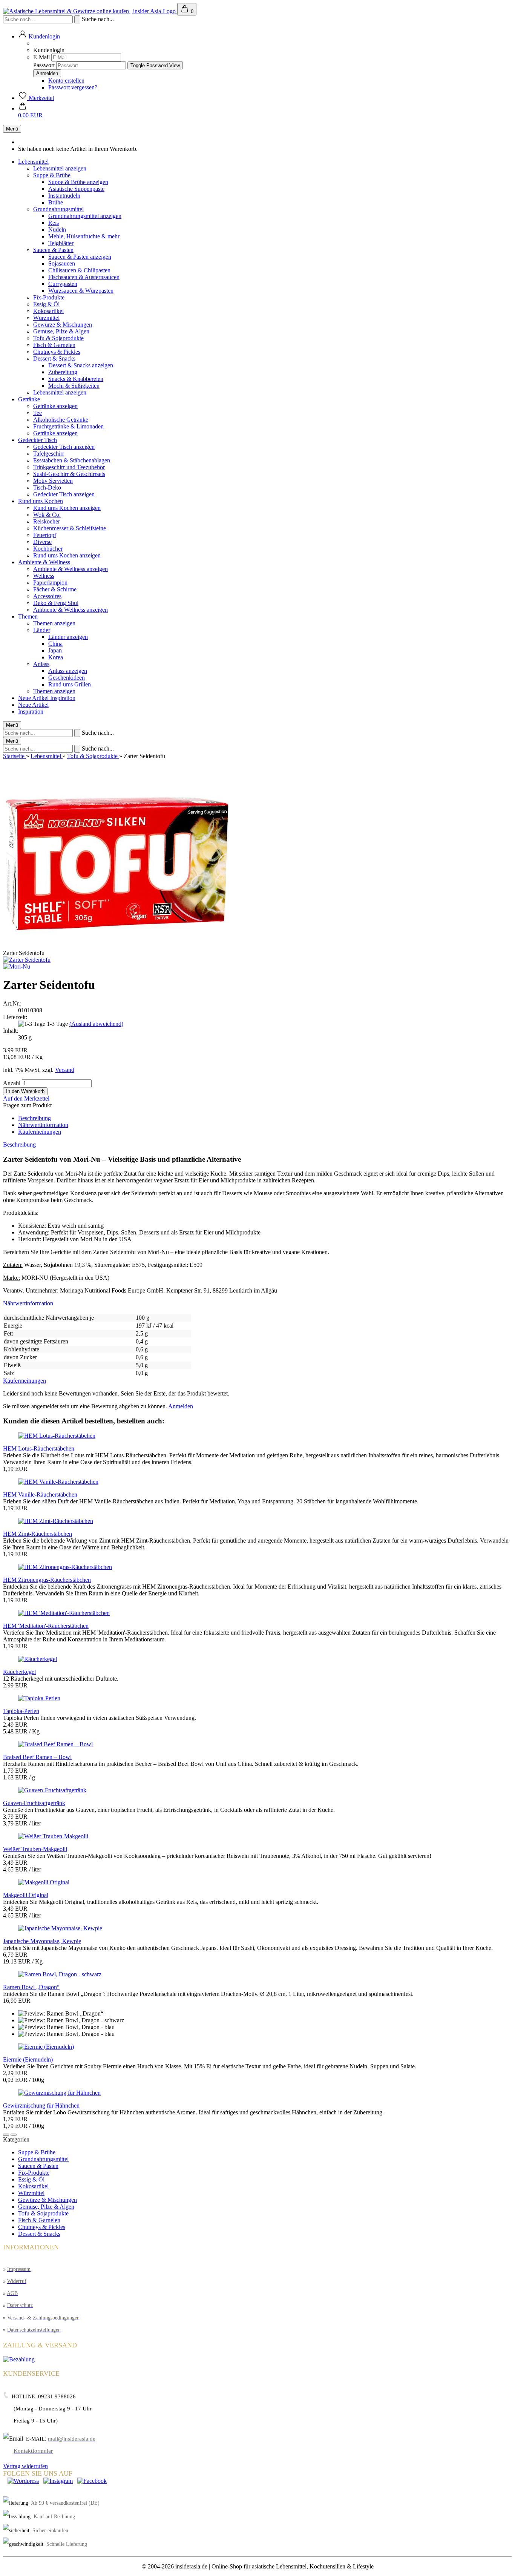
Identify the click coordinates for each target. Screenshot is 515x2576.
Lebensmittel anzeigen (60, 168)
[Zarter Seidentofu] (27, 960)
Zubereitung (63, 372)
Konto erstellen (66, 81)
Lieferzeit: (15, 1017)
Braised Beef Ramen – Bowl (37, 1757)
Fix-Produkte (49, 297)
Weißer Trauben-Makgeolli (35, 1849)
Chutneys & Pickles (57, 352)
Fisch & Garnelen (54, 345)
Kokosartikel (48, 311)
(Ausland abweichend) (96, 1024)
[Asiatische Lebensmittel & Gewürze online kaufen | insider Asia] (90, 11)
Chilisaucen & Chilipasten (79, 270)
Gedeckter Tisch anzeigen (64, 447)
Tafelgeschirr (49, 454)
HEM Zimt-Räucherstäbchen (38, 1534)
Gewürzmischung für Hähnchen (41, 2105)
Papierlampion (50, 583)
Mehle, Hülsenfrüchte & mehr (84, 236)
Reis (54, 223)
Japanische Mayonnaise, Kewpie (42, 1941)
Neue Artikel (34, 698)
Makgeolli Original (26, 1895)
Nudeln (57, 230)
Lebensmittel (33, 162)
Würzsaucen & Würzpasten (81, 291)
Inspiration (63, 698)
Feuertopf (45, 535)
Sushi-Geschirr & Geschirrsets (69, 474)
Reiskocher (47, 521)
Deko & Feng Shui (56, 603)
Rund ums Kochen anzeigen (67, 508)
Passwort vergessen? (73, 87)
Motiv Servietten (53, 481)
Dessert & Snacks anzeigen (81, 365)
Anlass (41, 664)
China (55, 644)
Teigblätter (61, 243)
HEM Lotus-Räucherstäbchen (39, 1448)
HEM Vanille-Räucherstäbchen (40, 1494)
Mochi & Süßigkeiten (74, 386)
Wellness (44, 576)
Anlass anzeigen (68, 671)
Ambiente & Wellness (44, 562)
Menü (12, 129)
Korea (56, 657)
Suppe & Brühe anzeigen (78, 182)
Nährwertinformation (43, 1125)
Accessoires (47, 596)
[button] (6, 2135)
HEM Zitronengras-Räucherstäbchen (47, 1580)
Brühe (56, 202)
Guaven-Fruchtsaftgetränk (34, 1803)
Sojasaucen (62, 263)
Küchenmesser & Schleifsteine (70, 528)
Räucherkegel (19, 1672)
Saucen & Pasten (53, 250)
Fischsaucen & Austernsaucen (84, 277)
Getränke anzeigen (55, 406)
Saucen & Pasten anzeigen (80, 257)
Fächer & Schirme (55, 589)
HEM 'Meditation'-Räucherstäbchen (46, 1626)
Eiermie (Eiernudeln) (28, 2059)
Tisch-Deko (47, 487)
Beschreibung (34, 1118)
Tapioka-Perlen (21, 1711)
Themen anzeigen (54, 623)
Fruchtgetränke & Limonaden (68, 426)
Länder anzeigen (68, 637)
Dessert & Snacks (54, 358)
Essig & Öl (46, 304)
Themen (28, 616)
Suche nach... (98, 19)
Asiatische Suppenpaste (76, 189)
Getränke (29, 399)
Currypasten (63, 284)
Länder (42, 630)
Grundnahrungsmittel (58, 209)
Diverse (42, 542)
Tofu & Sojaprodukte (58, 338)
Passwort (44, 65)
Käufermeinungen (40, 1132)
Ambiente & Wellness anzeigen (71, 569)
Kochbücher (48, 549)
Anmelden (181, 1406)
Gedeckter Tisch (38, 440)
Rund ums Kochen (41, 501)
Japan (55, 650)
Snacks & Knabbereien (76, 379)
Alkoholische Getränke (61, 420)
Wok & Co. (47, 515)
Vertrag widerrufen (25, 2466)
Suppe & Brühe (52, 175)
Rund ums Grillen (70, 684)
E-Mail (41, 57)
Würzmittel (46, 318)
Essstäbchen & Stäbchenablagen (72, 460)
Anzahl (12, 1083)
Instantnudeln (64, 196)
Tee (38, 413)
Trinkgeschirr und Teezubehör (69, 467)
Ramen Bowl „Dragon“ (31, 1987)
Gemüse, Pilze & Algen (61, 331)
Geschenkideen (67, 678)
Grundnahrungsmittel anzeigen (85, 216)
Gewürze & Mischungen (63, 325)
